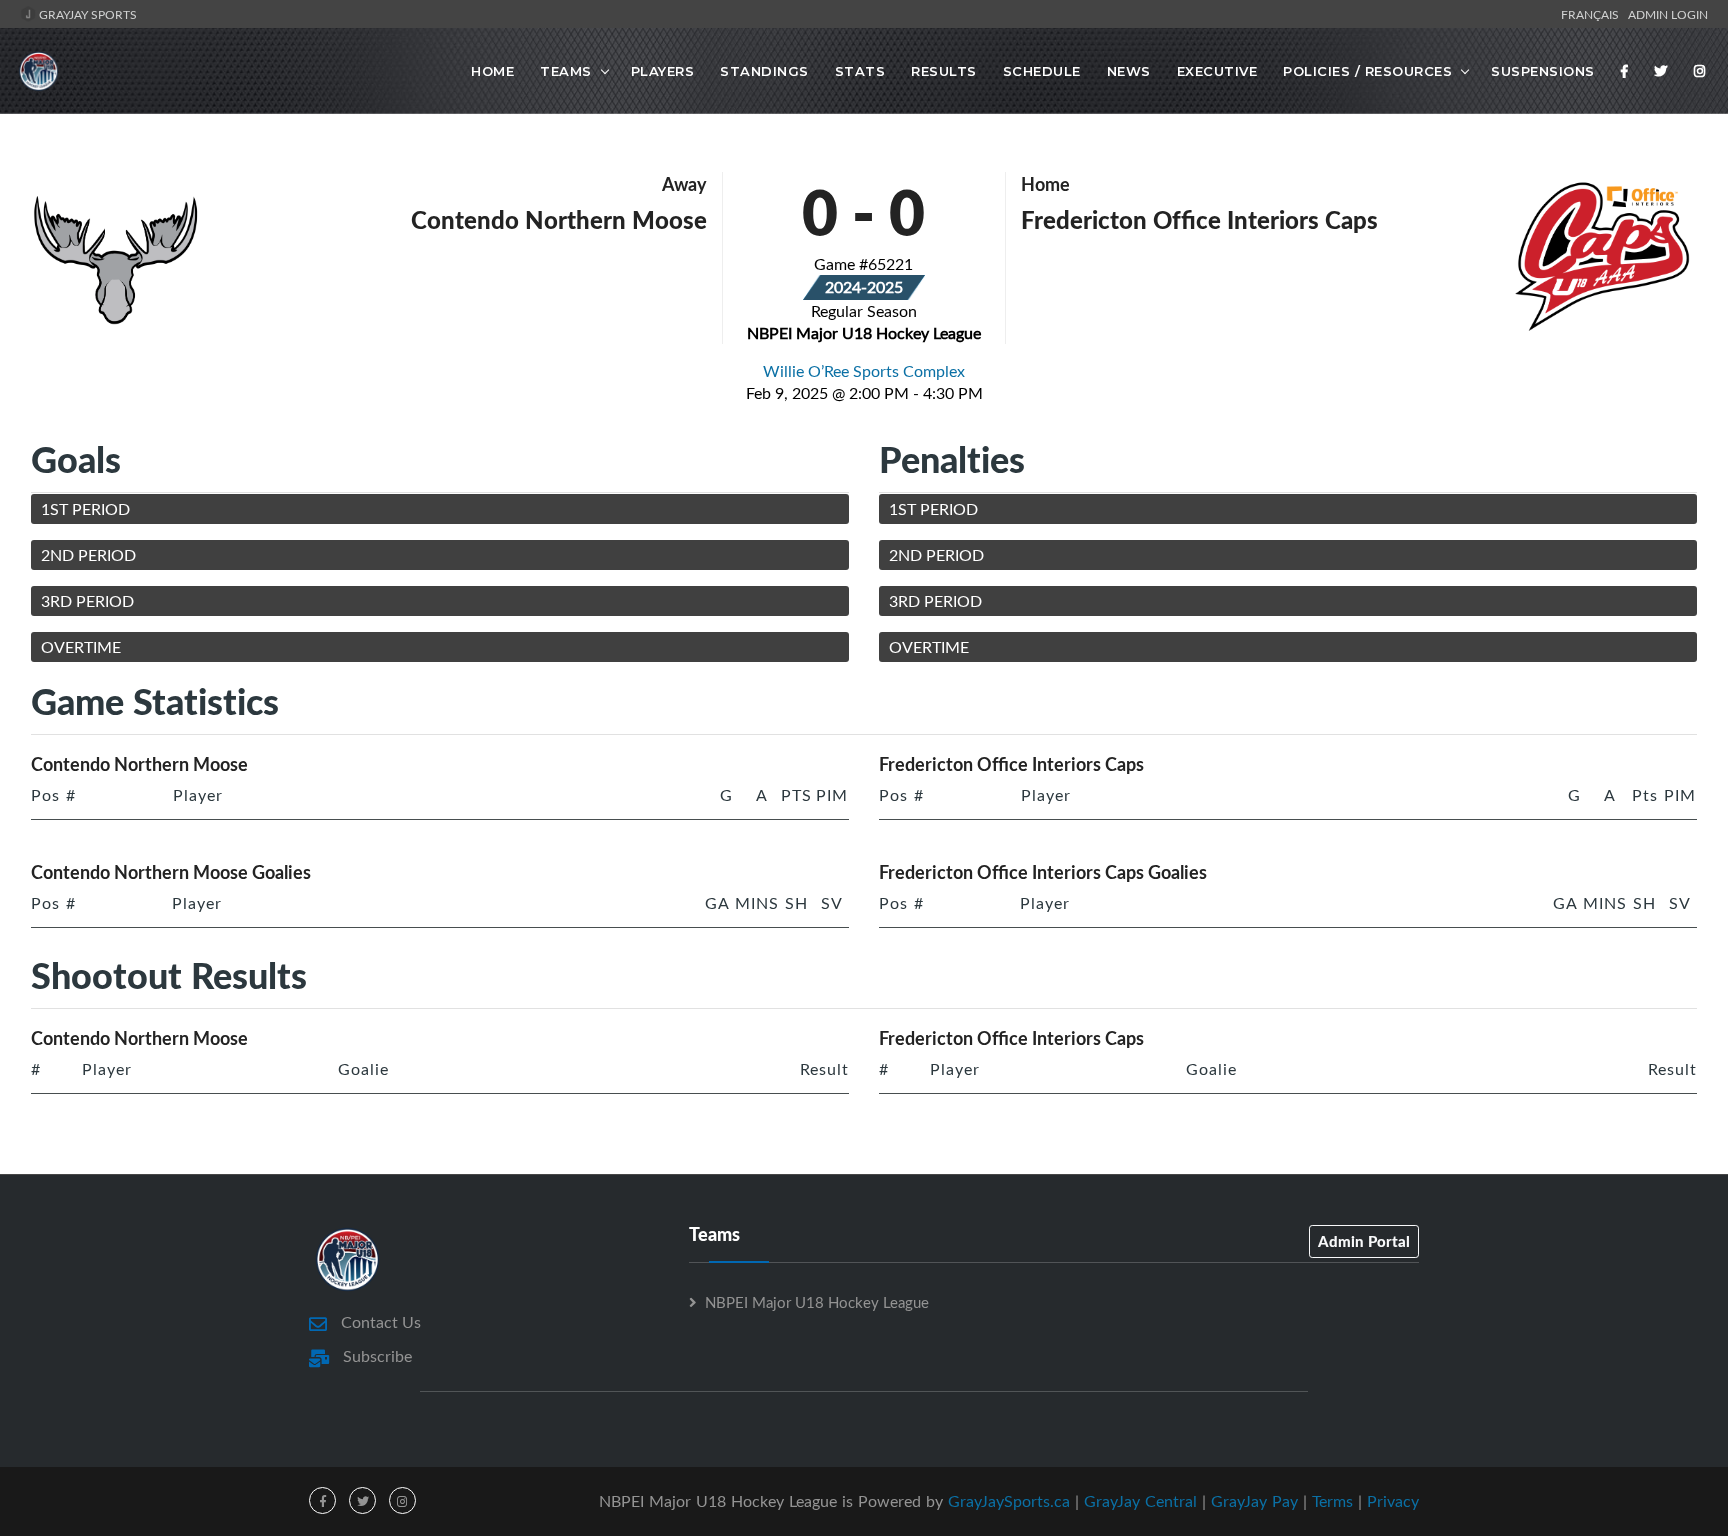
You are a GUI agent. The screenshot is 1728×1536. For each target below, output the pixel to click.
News (1129, 71)
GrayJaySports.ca (1009, 1501)
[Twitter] (1661, 71)
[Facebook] (1625, 71)
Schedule (1042, 71)
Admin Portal (1364, 1241)
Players (663, 71)
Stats (860, 71)
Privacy (1393, 1501)
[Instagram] (1700, 71)
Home (492, 71)
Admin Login (1668, 14)
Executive (1217, 71)
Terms (1332, 1501)
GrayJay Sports (86, 14)
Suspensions (1543, 71)
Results (944, 71)
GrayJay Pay (1254, 1501)
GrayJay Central (1140, 1501)
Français (1593, 14)
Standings (764, 71)
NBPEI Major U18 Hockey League (817, 1302)
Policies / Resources (1367, 71)
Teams (566, 71)
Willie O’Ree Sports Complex (864, 371)
